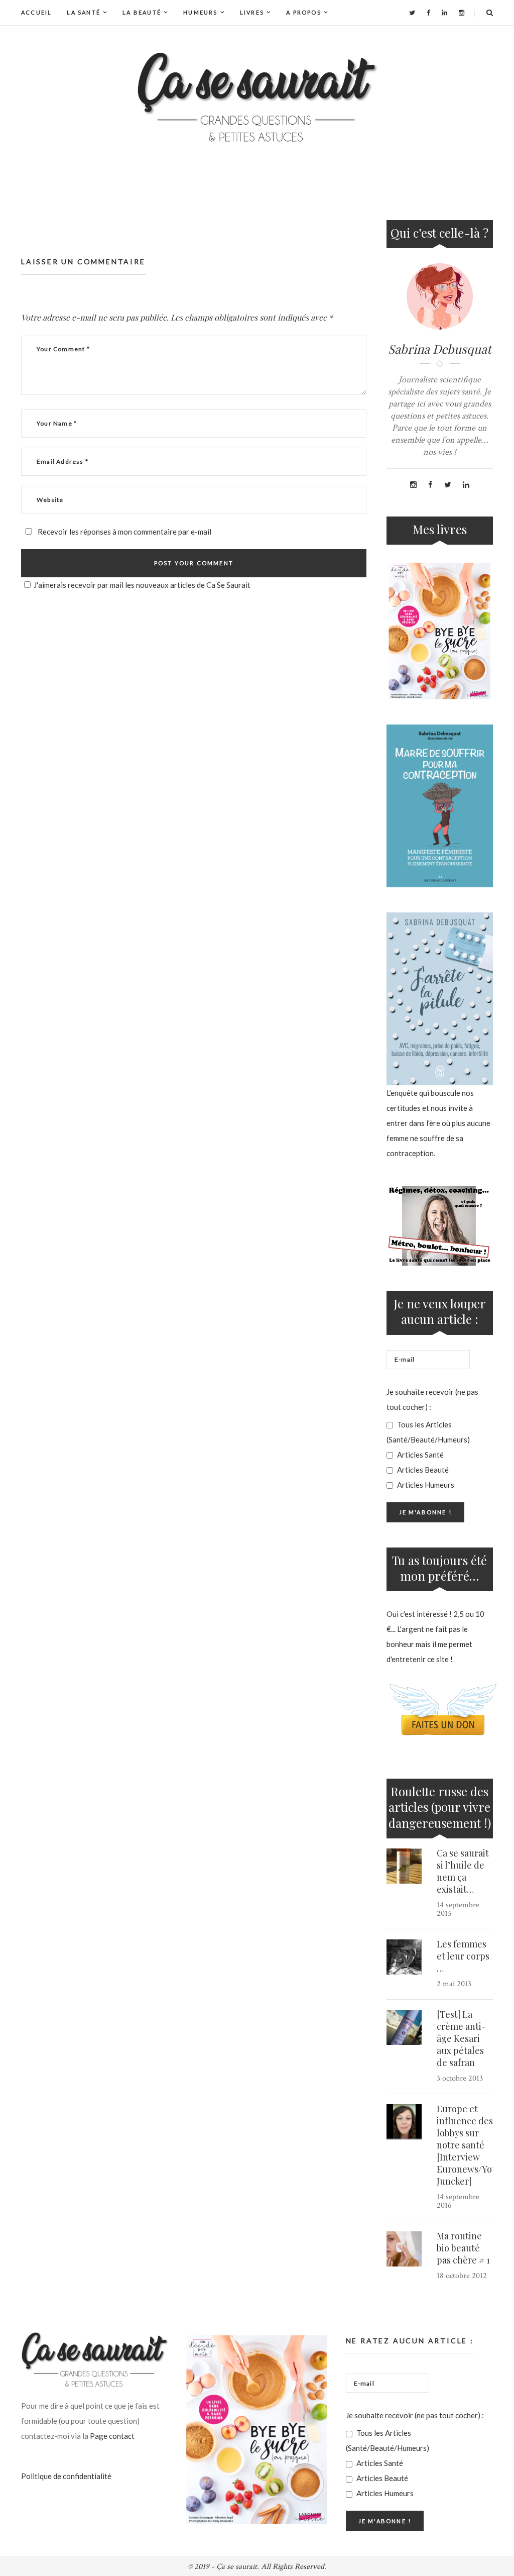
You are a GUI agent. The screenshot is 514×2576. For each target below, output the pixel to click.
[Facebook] (428, 13)
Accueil (36, 12)
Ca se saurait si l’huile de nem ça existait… (463, 1871)
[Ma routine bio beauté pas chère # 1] (404, 2249)
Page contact (112, 2436)
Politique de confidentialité (66, 2476)
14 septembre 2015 (458, 1909)
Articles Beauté (422, 1470)
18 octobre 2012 (462, 2276)
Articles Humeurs (425, 1485)
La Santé (84, 12)
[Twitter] (412, 13)
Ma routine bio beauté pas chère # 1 (463, 2248)
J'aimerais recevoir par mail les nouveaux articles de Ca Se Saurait (142, 585)
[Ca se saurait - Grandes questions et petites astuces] (257, 97)
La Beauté (142, 12)
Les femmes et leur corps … (463, 1956)
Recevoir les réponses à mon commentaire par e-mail (124, 532)
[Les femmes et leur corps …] (404, 1957)
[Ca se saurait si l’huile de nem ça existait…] (404, 1866)
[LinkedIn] (444, 13)
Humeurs (200, 12)
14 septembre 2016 (458, 2201)
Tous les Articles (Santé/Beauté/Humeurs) (428, 1432)
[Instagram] (462, 13)
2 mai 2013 (454, 1984)
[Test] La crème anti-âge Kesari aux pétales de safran (461, 2038)
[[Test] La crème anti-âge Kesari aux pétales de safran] (404, 2027)
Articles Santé (420, 1455)
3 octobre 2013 (460, 2078)
